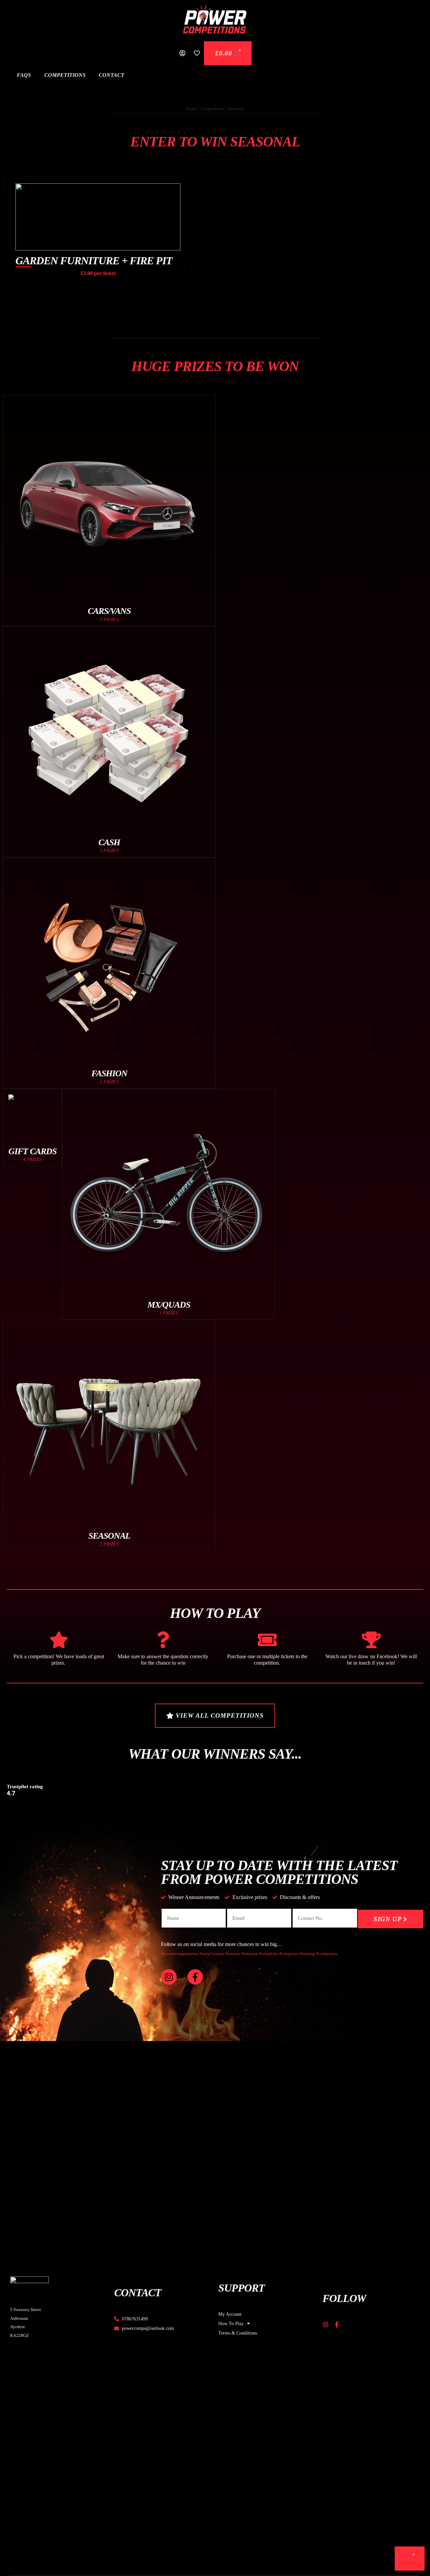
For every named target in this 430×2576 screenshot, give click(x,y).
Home (191, 109)
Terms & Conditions (238, 2333)
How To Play (231, 2323)
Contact (112, 75)
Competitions (65, 75)
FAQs (24, 75)
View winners (98, 264)
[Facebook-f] (195, 1977)
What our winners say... (215, 1754)
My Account (230, 2314)
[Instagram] (169, 1977)
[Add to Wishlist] (182, 180)
